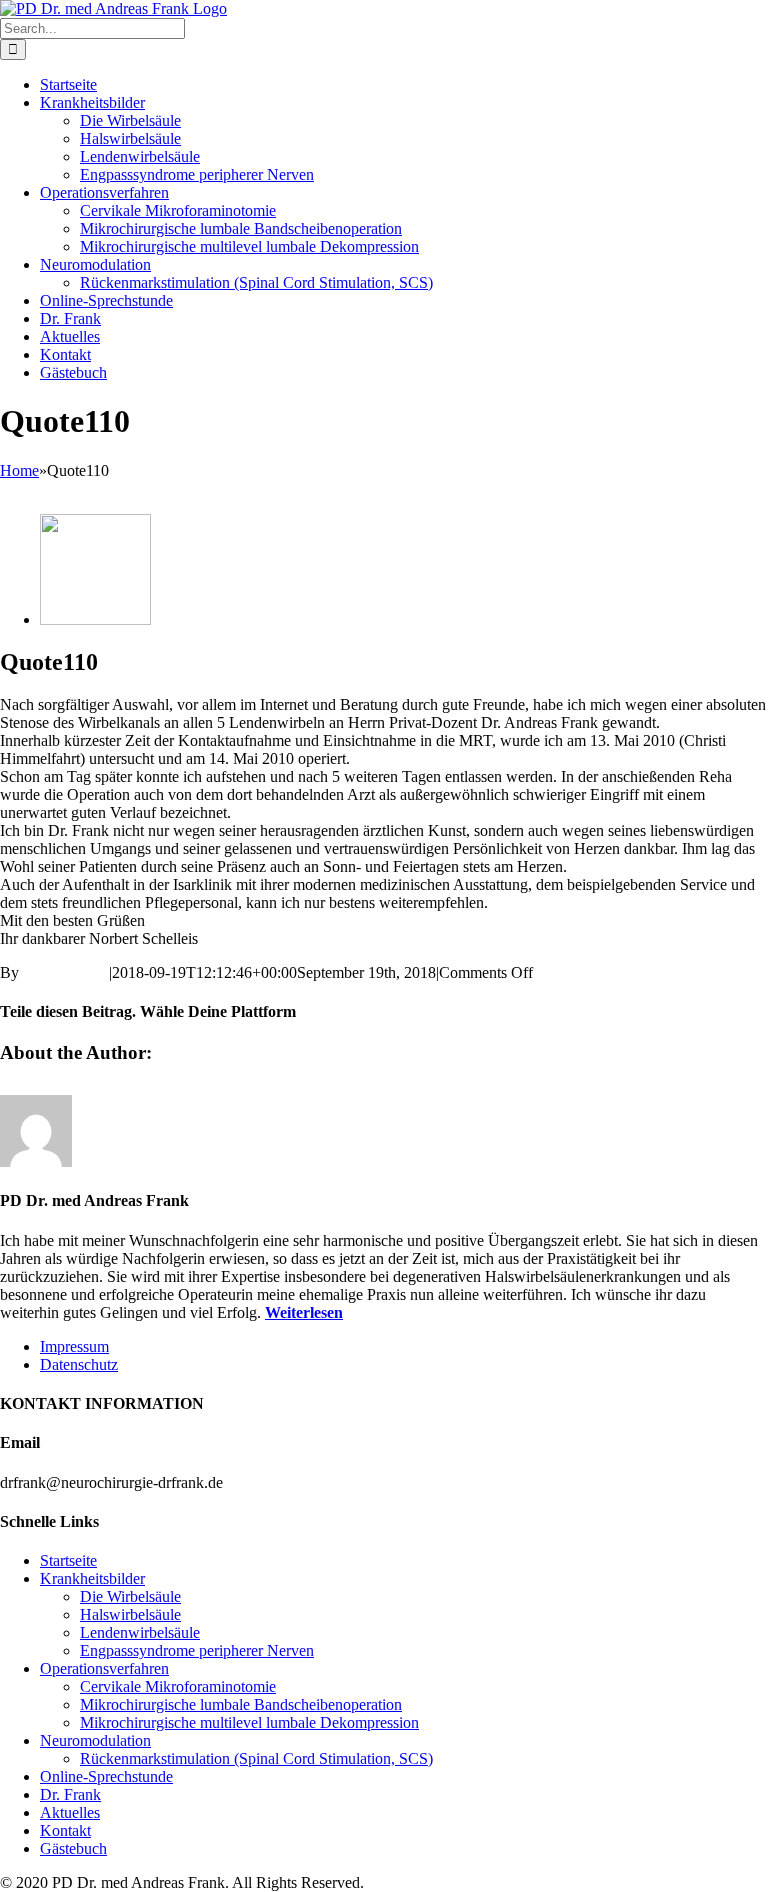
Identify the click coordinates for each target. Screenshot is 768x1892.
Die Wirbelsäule (130, 1596)
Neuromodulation (95, 1740)
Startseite (68, 1560)
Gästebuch (73, 1848)
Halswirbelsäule (130, 1614)
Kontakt (65, 1830)
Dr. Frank (70, 1794)
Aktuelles (70, 1812)
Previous (27, 488)
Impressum (74, 1346)
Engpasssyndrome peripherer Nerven (197, 1650)
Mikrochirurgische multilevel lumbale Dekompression (249, 1722)
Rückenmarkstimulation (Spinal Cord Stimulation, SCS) (256, 1758)
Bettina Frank (66, 972)
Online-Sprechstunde (106, 1776)
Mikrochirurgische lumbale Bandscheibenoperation (241, 1704)
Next (74, 488)
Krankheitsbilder (92, 1578)
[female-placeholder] (95, 619)
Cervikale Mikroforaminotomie (178, 1686)
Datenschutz (79, 1364)
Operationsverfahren (104, 1668)
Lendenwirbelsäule (140, 1632)
